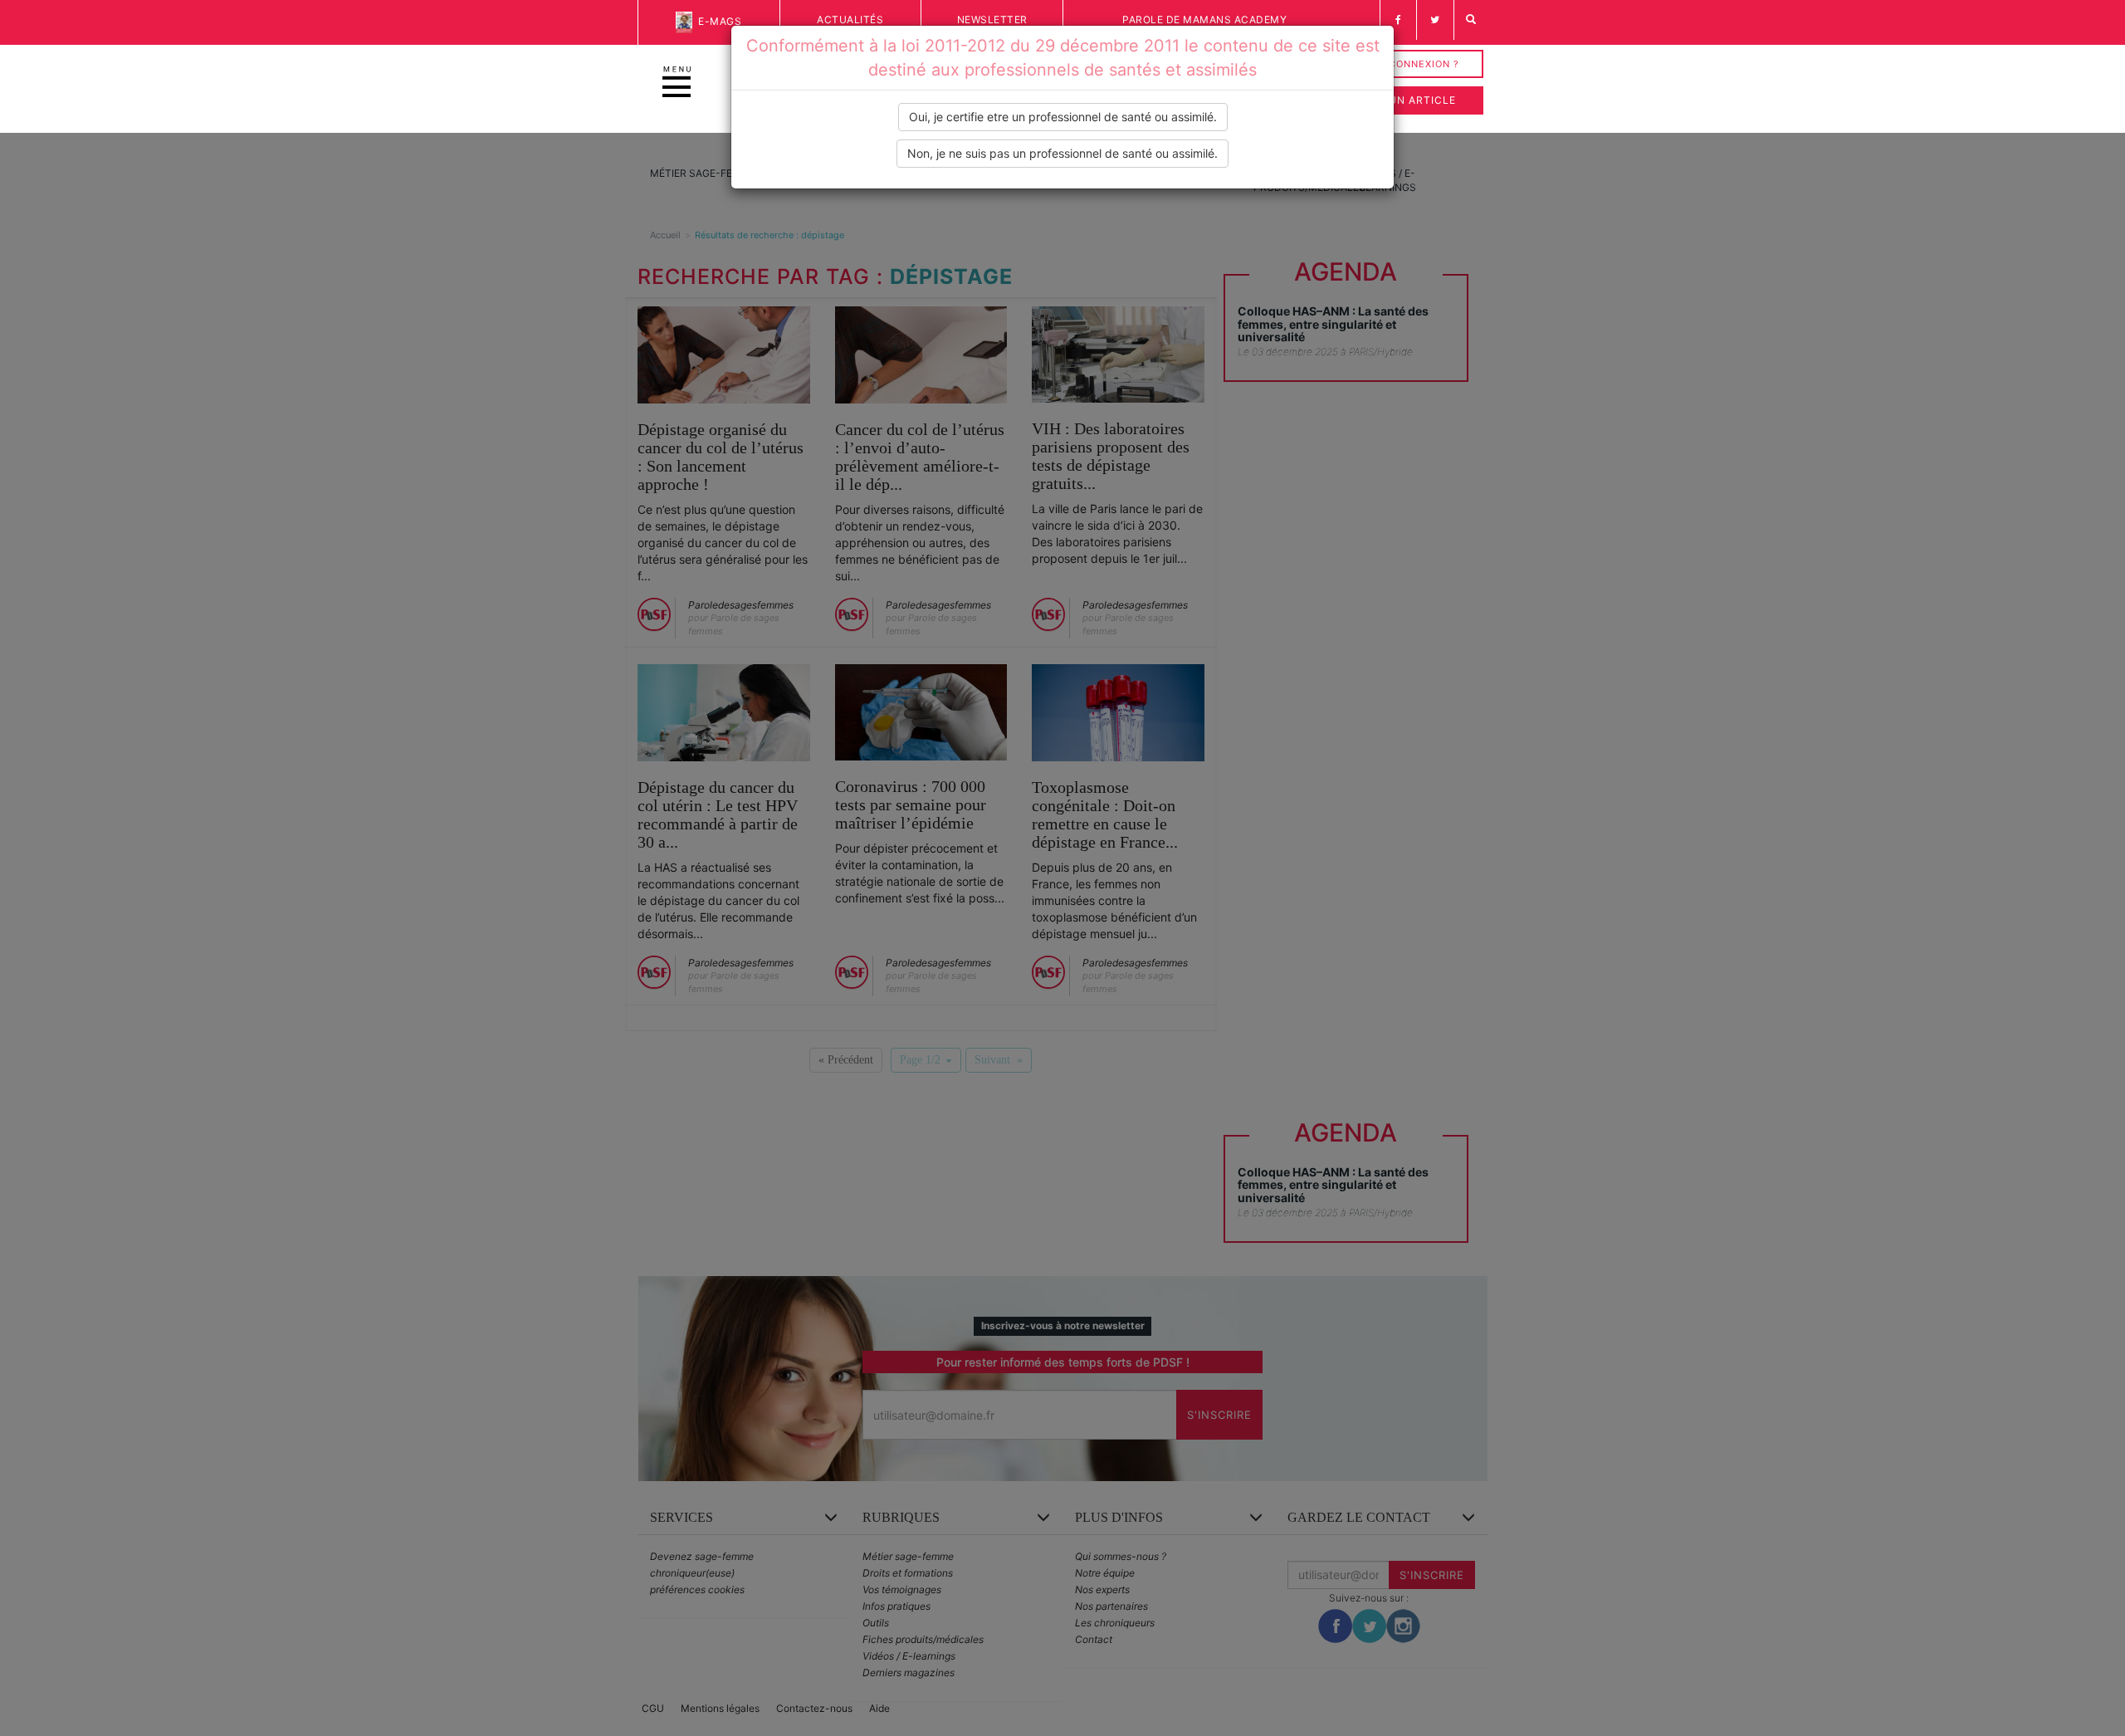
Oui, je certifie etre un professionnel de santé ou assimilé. (1063, 117)
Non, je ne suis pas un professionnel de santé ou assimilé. (1062, 153)
